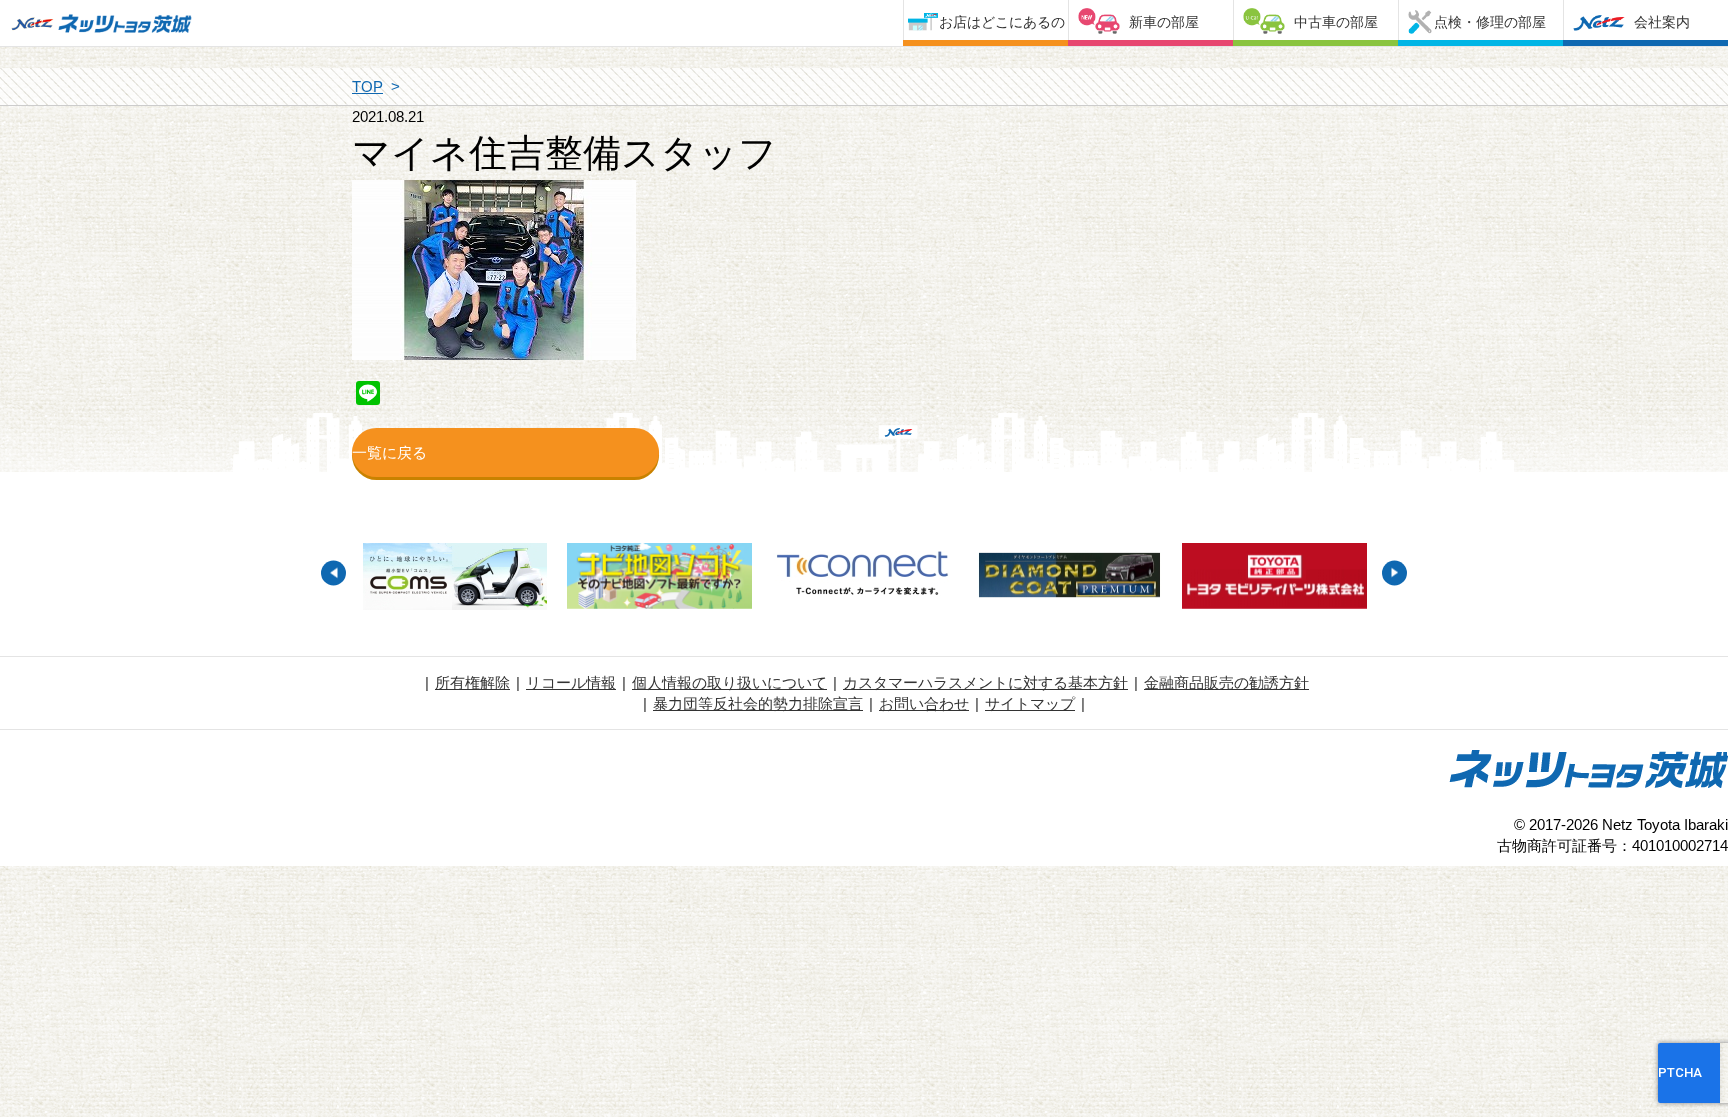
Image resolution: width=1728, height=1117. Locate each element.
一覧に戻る (389, 452)
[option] (454, 579)
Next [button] (1394, 572)
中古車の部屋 (1336, 22)
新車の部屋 (1164, 22)
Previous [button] (333, 572)
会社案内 (1662, 22)
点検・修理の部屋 (1490, 22)
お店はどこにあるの (1002, 22)
